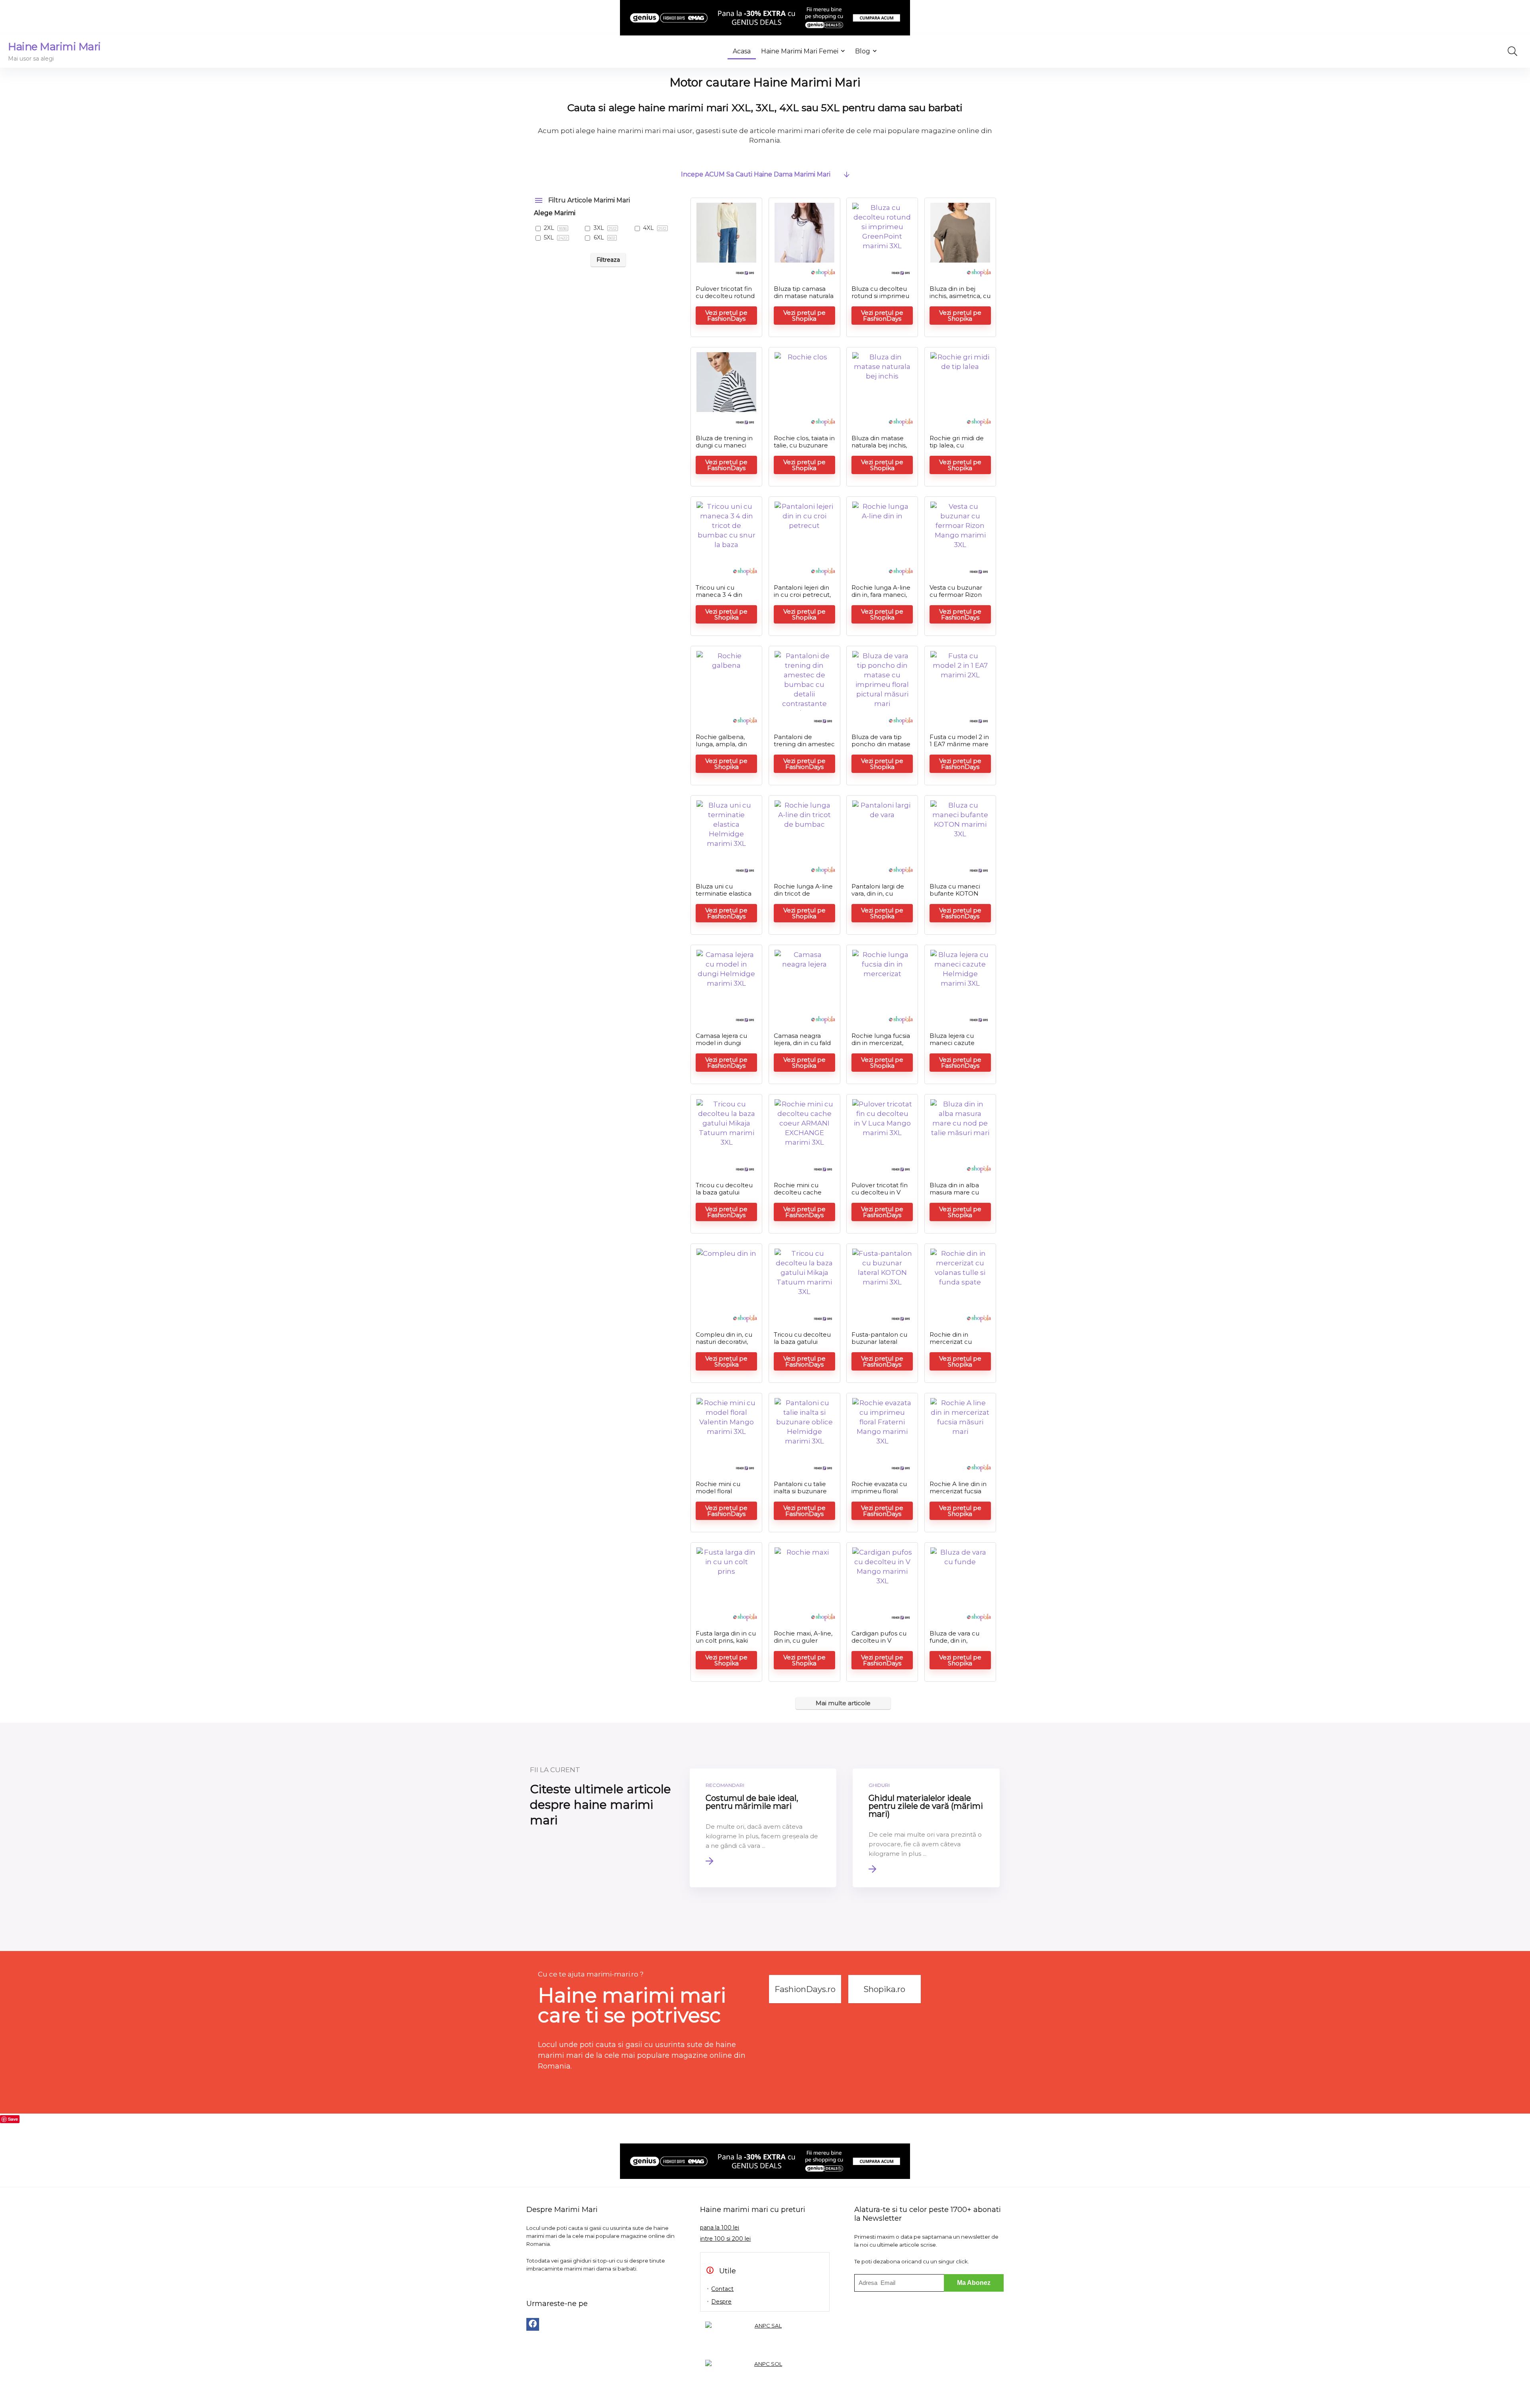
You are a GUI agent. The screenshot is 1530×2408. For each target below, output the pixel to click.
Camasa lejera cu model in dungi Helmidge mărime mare (724, 1046)
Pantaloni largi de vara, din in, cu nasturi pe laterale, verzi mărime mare (880, 897)
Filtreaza (608, 260)
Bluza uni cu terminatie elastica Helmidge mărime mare (724, 897)
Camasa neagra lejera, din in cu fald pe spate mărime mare (802, 1046)
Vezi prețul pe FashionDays (726, 316)
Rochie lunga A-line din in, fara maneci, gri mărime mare (881, 595)
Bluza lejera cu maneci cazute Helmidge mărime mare (957, 1046)
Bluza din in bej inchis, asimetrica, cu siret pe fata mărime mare (960, 299)
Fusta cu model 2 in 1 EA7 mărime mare (959, 740)
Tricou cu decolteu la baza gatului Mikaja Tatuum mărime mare (724, 1196)
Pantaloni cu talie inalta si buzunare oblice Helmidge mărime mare (800, 1495)
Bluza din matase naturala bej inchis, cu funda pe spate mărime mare (879, 449)
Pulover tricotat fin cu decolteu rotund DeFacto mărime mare (725, 299)
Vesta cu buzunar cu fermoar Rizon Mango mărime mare (956, 598)
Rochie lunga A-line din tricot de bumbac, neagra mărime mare (803, 897)
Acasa (742, 51)
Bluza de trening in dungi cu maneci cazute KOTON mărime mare (724, 449)
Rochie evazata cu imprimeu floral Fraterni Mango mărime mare (879, 1495)
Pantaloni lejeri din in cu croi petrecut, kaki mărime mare (802, 595)
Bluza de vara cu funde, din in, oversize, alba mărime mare (954, 1644)
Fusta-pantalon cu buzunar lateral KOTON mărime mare (879, 1345)
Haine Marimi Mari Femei (800, 51)
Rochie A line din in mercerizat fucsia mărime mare (958, 1491)
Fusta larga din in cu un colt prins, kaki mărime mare (726, 1640)
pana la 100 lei (720, 2228)
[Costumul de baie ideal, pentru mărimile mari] (763, 1828)
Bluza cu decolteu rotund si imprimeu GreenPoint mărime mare (882, 299)
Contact (722, 2289)
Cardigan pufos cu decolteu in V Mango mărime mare (879, 1644)
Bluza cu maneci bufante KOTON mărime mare (955, 893)
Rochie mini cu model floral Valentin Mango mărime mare (719, 1495)
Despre (721, 2302)
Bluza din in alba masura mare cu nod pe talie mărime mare (954, 1196)
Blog (863, 51)
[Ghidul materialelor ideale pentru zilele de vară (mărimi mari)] (926, 1828)
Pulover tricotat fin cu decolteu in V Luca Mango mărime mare (880, 1196)
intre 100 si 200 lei (725, 2239)
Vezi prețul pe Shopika (804, 316)
